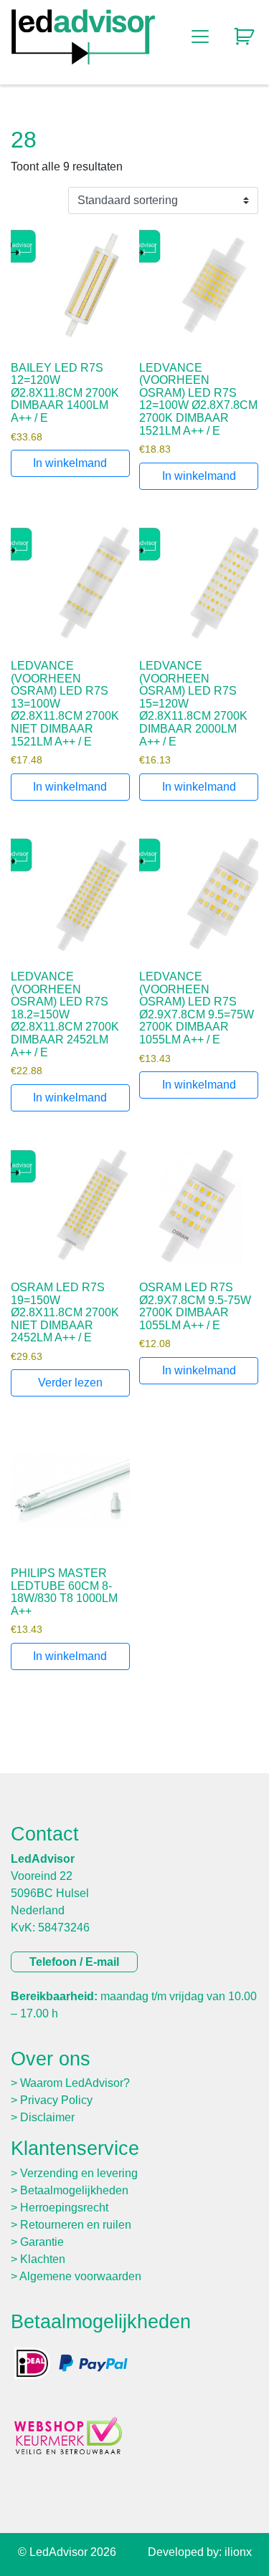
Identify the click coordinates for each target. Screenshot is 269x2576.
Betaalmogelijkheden (74, 2190)
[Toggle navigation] (200, 37)
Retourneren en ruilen (76, 2225)
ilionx (238, 2552)
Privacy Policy (56, 2100)
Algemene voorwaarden (80, 2276)
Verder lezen (70, 1383)
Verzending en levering (79, 2173)
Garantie (42, 2242)
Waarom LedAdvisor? (75, 2083)
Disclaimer (47, 2117)
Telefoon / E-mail (74, 1962)
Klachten (43, 2259)
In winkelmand (70, 463)
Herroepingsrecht (64, 2208)
